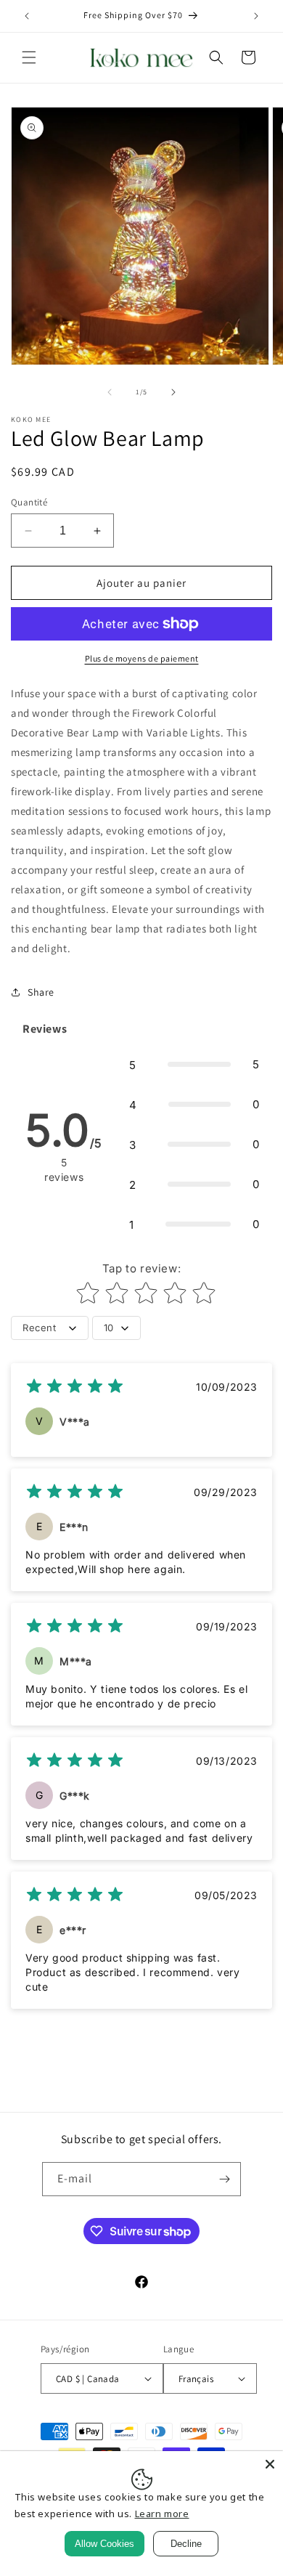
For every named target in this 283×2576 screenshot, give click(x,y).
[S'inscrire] (224, 2179)
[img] (75, 1388)
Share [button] (41, 992)
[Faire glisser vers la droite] (173, 392)
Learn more (162, 2514)
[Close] (270, 2464)
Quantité (29, 502)
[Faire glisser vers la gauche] (110, 392)
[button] (29, 57)
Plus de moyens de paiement (142, 658)
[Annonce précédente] (27, 16)
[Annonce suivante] (256, 16)
